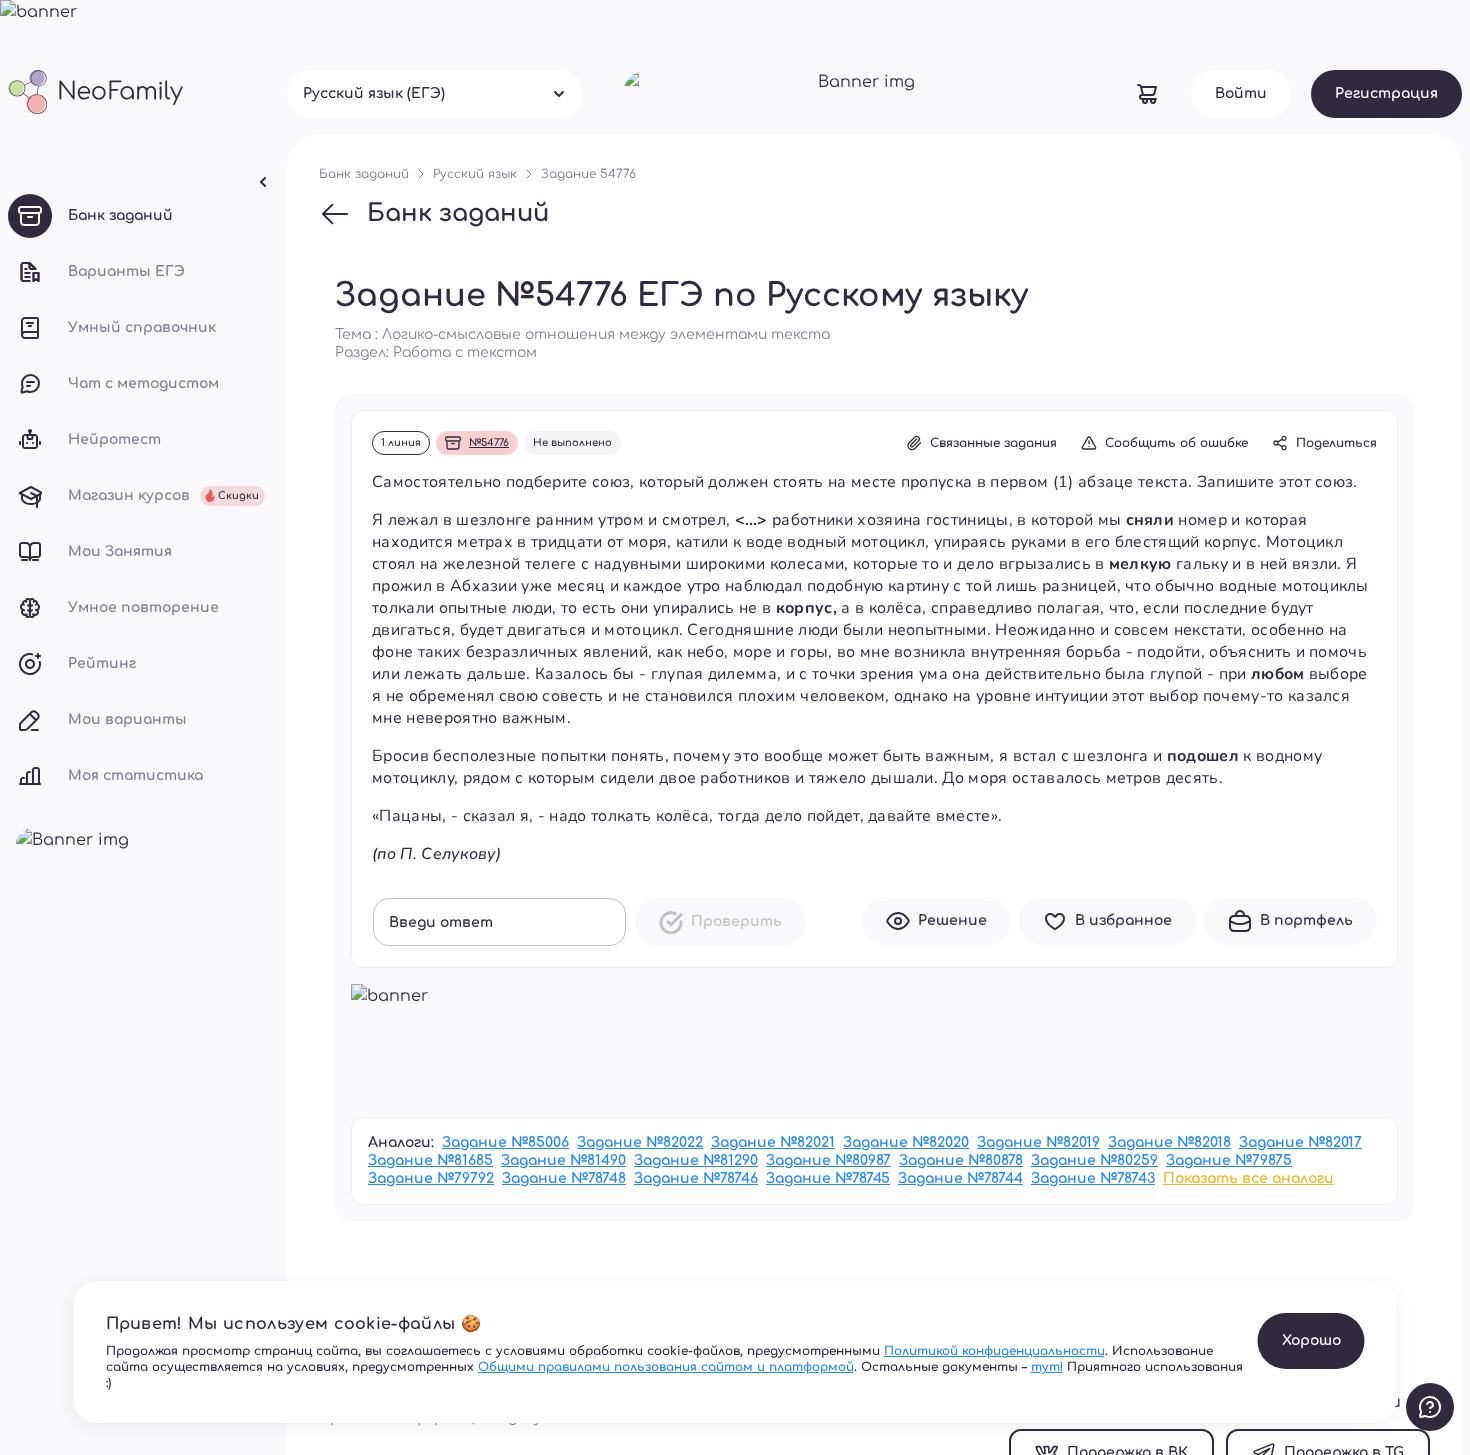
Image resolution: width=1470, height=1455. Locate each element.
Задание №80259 (1094, 1160)
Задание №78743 (1093, 1178)
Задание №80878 (961, 1160)
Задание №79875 (1229, 1160)
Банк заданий (458, 213)
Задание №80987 (828, 1160)
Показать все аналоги (1248, 1178)
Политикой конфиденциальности (994, 1351)
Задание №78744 (960, 1178)
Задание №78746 (696, 1178)
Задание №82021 (773, 1142)
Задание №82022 (640, 1142)
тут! (1047, 1367)
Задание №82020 (906, 1142)
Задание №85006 (505, 1142)
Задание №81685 (430, 1160)
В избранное (1123, 920)
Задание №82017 (1300, 1142)
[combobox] (435, 94)
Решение (952, 920)
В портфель (1306, 920)
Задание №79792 (431, 1178)
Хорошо (1311, 1340)
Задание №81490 (563, 1160)
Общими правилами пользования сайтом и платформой (666, 1367)
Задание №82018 (1169, 1142)
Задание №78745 (828, 1178)
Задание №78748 (564, 1178)
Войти (1241, 93)
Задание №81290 (696, 1160)
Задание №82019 (1038, 1142)
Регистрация (1386, 93)
